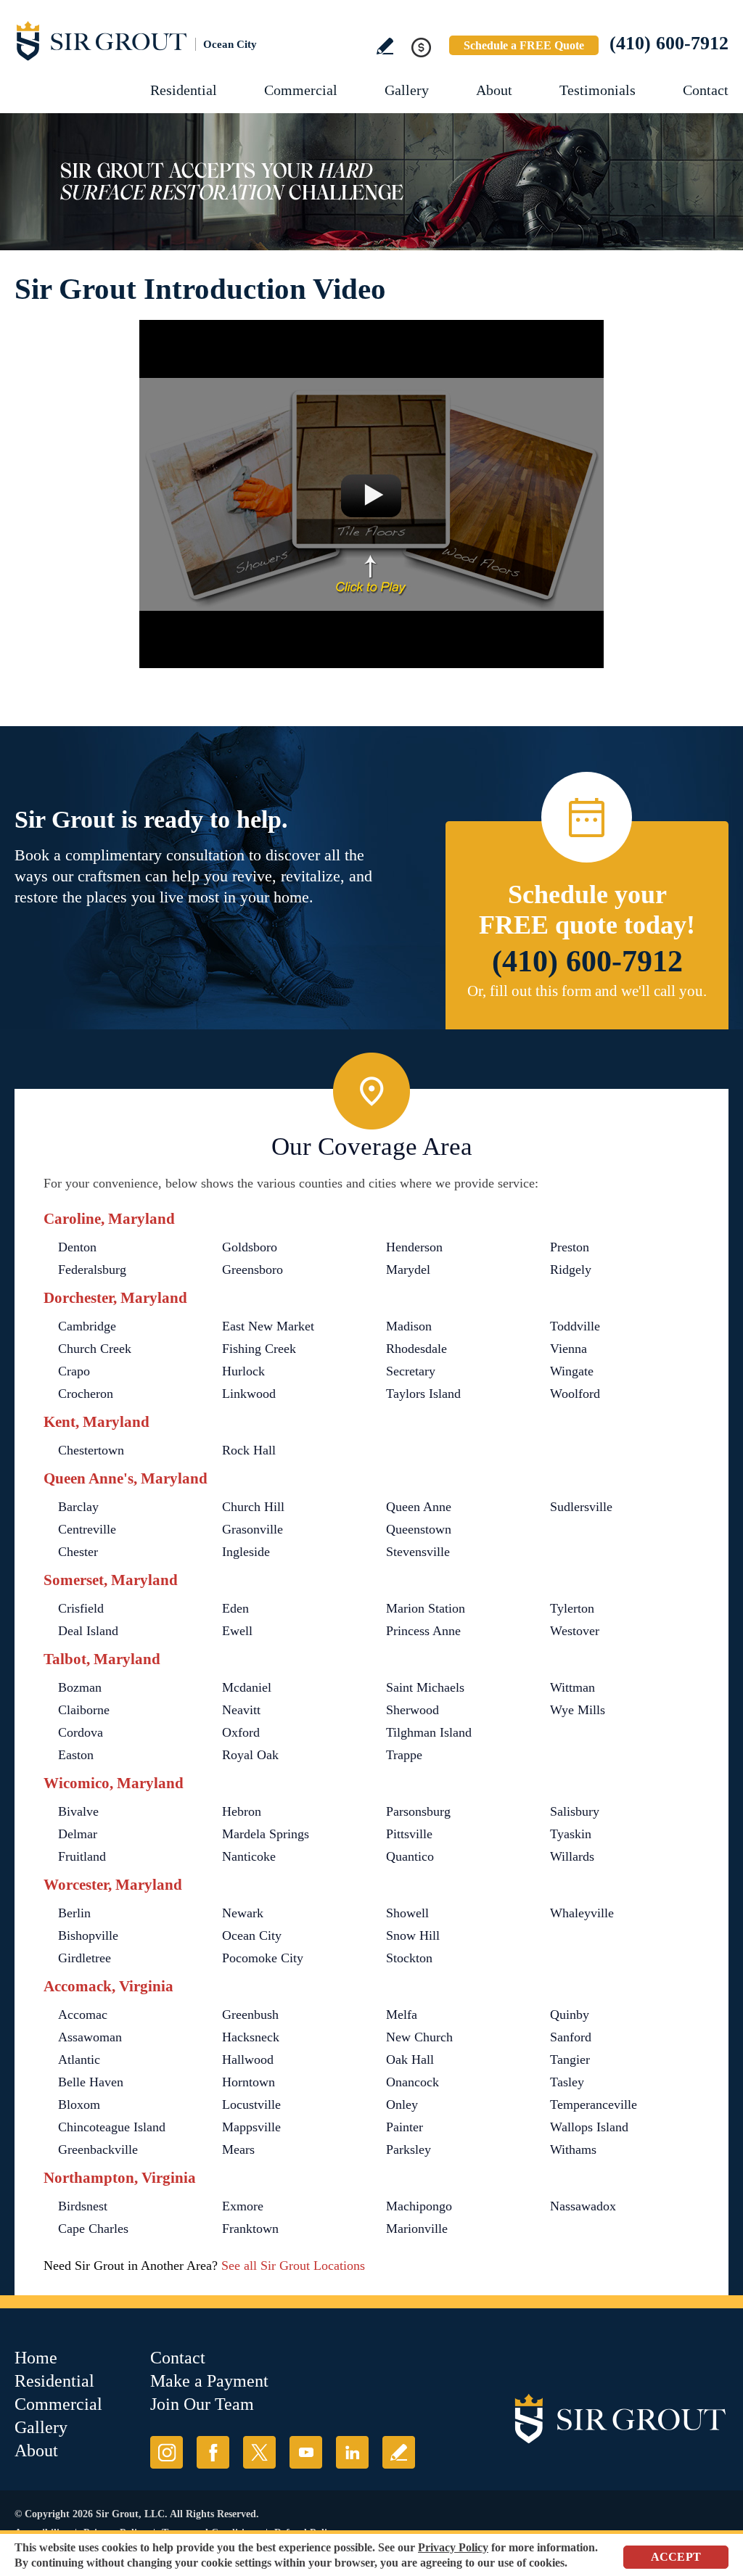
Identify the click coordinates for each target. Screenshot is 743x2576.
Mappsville (251, 2127)
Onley (402, 2104)
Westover (575, 1631)
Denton (77, 1247)
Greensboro (253, 1270)
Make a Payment (209, 2381)
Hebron (242, 1811)
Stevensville (418, 1552)
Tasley (567, 2082)
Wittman (572, 1687)
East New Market (268, 1326)
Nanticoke (249, 1856)
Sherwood (412, 1710)
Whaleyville (582, 1913)
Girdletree (85, 1958)
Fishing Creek (259, 1349)
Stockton (409, 1958)
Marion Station (426, 1608)
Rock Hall (249, 1450)
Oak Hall (410, 2059)
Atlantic (79, 2059)
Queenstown (419, 1529)
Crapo (74, 1371)
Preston (570, 1247)
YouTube (306, 2452)
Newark (243, 1913)
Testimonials (598, 90)
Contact (706, 90)
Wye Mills (578, 1710)
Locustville (251, 2104)
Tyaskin (571, 1834)
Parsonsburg (418, 1811)
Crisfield (81, 1608)
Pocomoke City (263, 1958)
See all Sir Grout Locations (293, 2266)
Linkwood (249, 1394)
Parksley (409, 2149)
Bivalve (78, 1811)
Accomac (83, 2015)
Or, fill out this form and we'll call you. (587, 991)
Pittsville (409, 1834)
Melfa (402, 2015)
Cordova (81, 1732)
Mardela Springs (266, 1834)
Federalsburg (92, 1270)
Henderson (414, 1247)
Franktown (250, 2229)
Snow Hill (413, 1935)
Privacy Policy (453, 2547)
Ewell (237, 1631)
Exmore (243, 2206)
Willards (572, 1856)
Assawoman (90, 2037)
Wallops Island (589, 2127)
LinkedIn (352, 2452)
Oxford (241, 1732)
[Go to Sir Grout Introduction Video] (371, 494)
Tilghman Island (429, 1732)
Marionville (417, 2229)
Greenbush (250, 2015)
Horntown (249, 2082)
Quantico (410, 1856)
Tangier (570, 2059)
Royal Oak (250, 1755)
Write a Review (385, 46)
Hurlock (243, 1371)
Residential (184, 90)
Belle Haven (91, 2082)
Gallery (407, 90)
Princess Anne (423, 1631)
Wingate (572, 1371)
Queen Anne (419, 1507)
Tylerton (572, 1608)
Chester (78, 1552)
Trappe (404, 1755)
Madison (409, 1326)
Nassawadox (583, 2206)
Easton (76, 1755)
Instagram (167, 2452)
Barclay (78, 1507)
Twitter (259, 2452)
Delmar (78, 1834)
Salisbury (575, 1811)
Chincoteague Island (112, 2127)
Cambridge (87, 1326)
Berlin (74, 1913)
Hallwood (248, 2059)
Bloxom (79, 2104)
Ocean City (252, 1935)
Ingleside (246, 1552)
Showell (407, 1913)
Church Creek (95, 1349)
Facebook (213, 2452)
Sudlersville (581, 1507)
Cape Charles (93, 2229)
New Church (419, 2037)
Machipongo (419, 2206)
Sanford (571, 2037)
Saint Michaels (425, 1687)
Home (36, 2358)
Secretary (411, 1371)
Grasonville (253, 1529)
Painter (405, 2127)
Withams (573, 2149)
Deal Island (88, 1631)
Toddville (575, 1326)
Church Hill (253, 1507)
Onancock (412, 2082)
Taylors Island (423, 1394)
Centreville (87, 1529)
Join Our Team (202, 2404)
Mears (238, 2149)
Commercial (301, 90)
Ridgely (571, 1270)
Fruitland (82, 1856)
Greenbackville (98, 2149)
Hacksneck (251, 2037)
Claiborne (84, 1710)
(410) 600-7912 (669, 43)
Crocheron (86, 1394)
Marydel (408, 1270)
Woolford (575, 1394)
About (494, 90)
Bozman (80, 1687)
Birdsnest (83, 2206)
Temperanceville (594, 2104)
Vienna (568, 1349)
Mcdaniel (247, 1687)
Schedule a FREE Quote (524, 45)
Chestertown (91, 1450)
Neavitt (241, 1710)
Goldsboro (250, 1247)
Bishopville (88, 1935)
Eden (235, 1608)
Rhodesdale (416, 1349)
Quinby (570, 2015)
